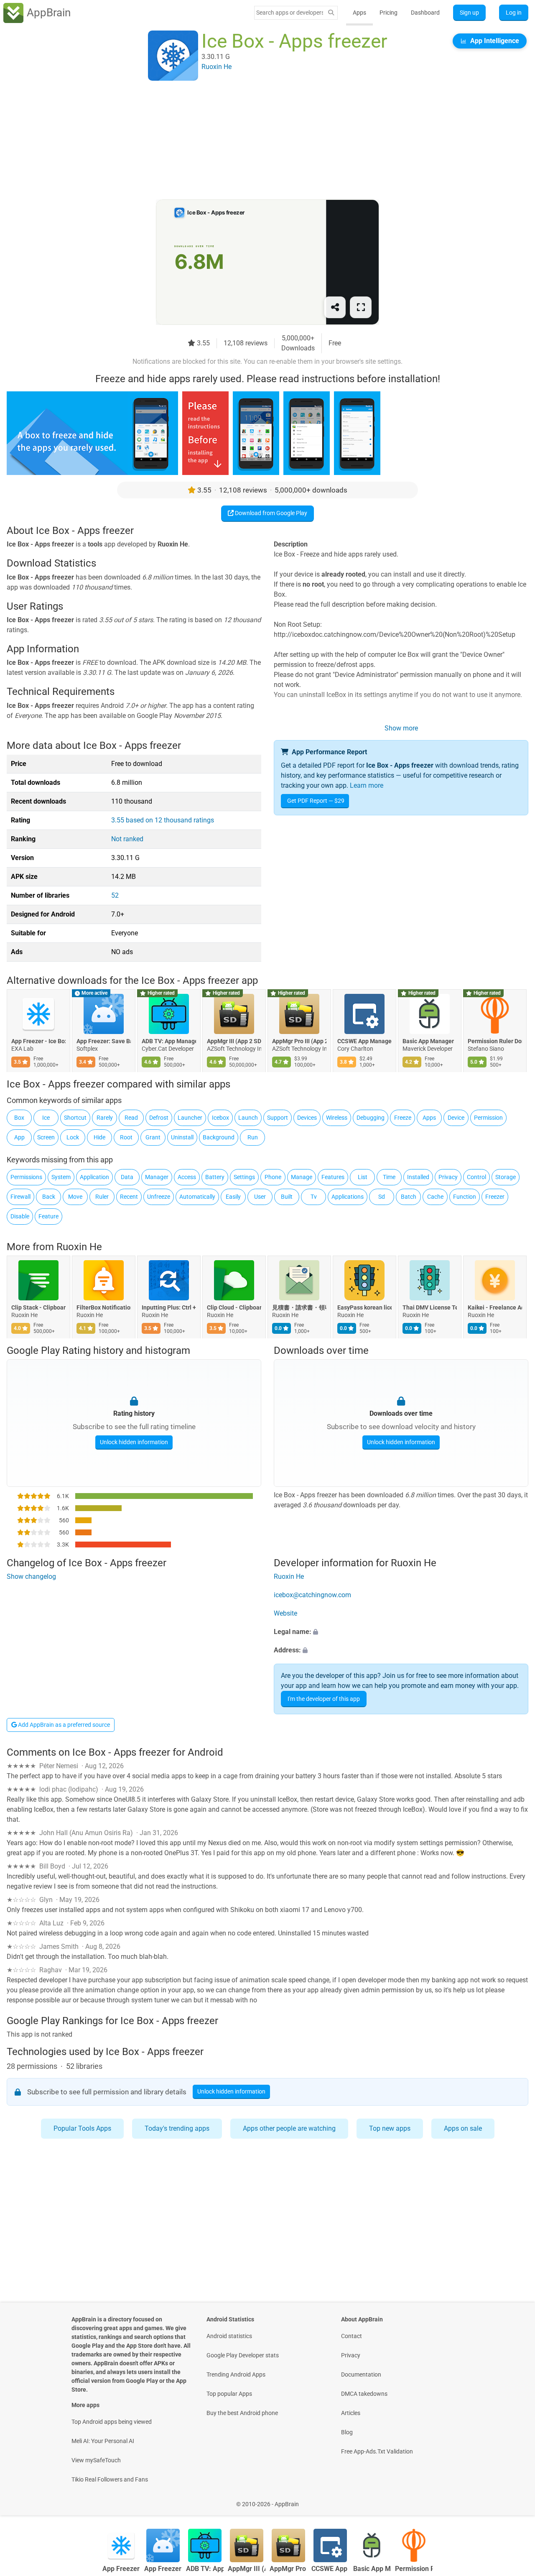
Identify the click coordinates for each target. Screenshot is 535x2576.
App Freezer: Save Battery (104, 1041)
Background (219, 1137)
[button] (401, 1632)
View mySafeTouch (96, 2460)
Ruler (102, 1197)
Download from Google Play (270, 513)
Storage (506, 1177)
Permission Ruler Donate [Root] (495, 1041)
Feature (48, 1216)
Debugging (371, 1118)
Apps (359, 13)
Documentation (361, 2374)
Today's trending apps (177, 2128)
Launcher (190, 1118)
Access (187, 1177)
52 (115, 895)
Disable (20, 1216)
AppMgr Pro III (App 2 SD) (299, 1041)
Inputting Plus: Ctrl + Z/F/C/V (169, 1307)
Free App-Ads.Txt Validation (377, 2451)
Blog (347, 2432)
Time (389, 1177)
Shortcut (75, 1118)
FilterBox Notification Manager (104, 1307)
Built (287, 1197)
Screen (46, 1137)
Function (465, 1197)
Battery (215, 1177)
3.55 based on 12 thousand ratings (163, 820)
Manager (157, 1177)
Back (49, 1197)
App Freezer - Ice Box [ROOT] (38, 1041)
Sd (382, 1197)
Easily (233, 1197)
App (19, 1137)
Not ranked (127, 839)
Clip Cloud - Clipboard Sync (234, 1307)
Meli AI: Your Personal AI (103, 2441)
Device (456, 1118)
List (363, 1177)
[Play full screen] (361, 307)
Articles (351, 2413)
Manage (302, 1177)
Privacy (448, 1177)
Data (127, 1177)
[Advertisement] (257, 141)
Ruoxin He (79, 1247)
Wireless (337, 1118)
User (260, 1197)
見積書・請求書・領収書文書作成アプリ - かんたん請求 (299, 1307)
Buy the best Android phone (242, 2413)
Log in (514, 13)
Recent (129, 1197)
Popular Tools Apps (82, 2128)
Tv (314, 1197)
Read (131, 1118)
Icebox (220, 1118)
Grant (153, 1137)
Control (476, 1177)
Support (278, 1118)
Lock (73, 1137)
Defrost (159, 1118)
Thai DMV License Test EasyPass (430, 1307)
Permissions (26, 1177)
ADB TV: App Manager (169, 1041)
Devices (307, 1118)
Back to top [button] (514, 2500)
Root (126, 1137)
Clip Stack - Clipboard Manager (38, 1307)
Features (333, 1177)
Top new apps (390, 2128)
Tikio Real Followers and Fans (110, 2479)
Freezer (495, 1197)
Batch (409, 1197)
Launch (248, 1118)
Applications (348, 1197)
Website (285, 1614)
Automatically (197, 1197)
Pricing (389, 13)
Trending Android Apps (236, 2374)
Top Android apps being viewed (112, 2422)
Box (19, 1118)
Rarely (105, 1118)
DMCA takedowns (364, 2394)
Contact (352, 2336)
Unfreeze (159, 1197)
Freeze (403, 1118)
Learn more (367, 785)
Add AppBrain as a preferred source (63, 1725)
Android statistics (229, 2336)
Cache (435, 1197)
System (61, 1177)
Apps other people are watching (289, 2128)
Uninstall (182, 1137)
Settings (244, 1177)
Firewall (20, 1197)
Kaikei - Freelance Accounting (495, 1307)
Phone (273, 1177)
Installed (418, 1177)
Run (253, 1137)
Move (75, 1197)
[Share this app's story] (335, 307)
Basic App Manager (428, 1041)
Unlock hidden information (134, 1442)
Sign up (469, 13)
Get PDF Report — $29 (316, 801)
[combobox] (290, 13)
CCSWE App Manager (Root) (364, 1041)
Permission (488, 1118)
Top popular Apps (229, 2394)
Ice (46, 1118)
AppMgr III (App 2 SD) (234, 1041)
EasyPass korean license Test (364, 1307)
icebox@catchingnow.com (312, 1595)
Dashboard (425, 13)
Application (94, 1177)
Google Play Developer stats (243, 2355)
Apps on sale (463, 2128)
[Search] (331, 13)
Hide (99, 1137)
